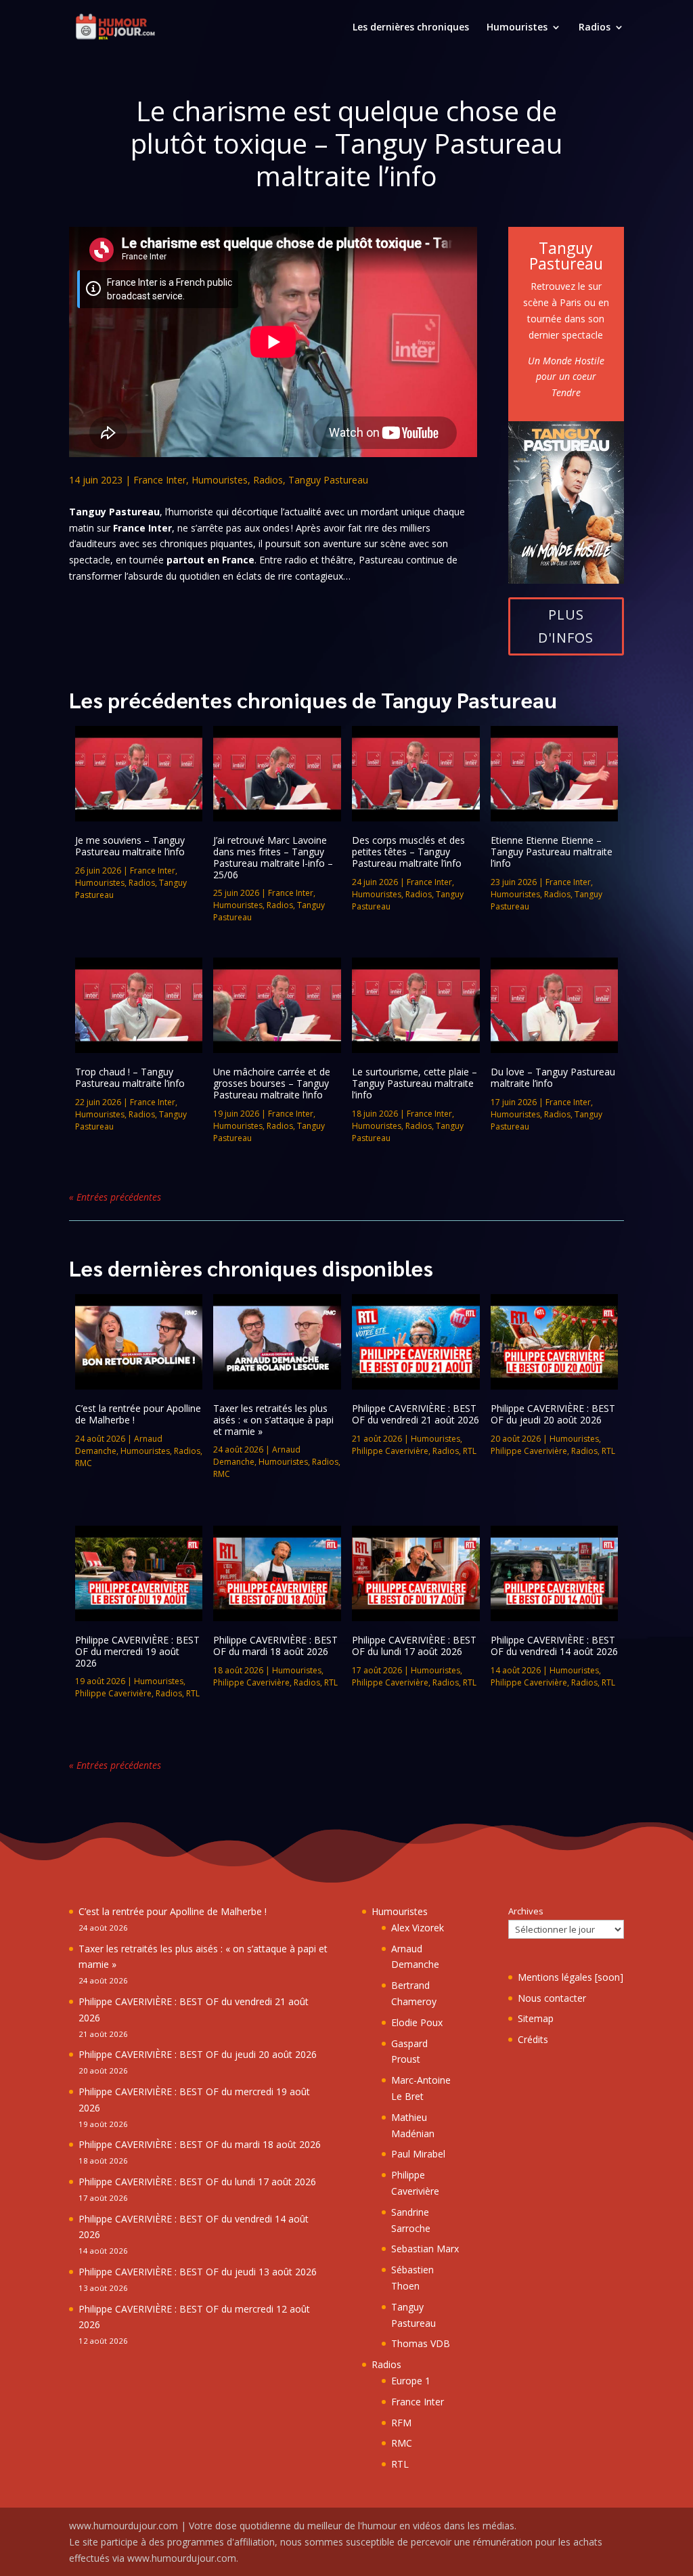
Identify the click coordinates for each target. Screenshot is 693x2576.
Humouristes (517, 28)
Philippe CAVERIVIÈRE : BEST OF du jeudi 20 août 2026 (553, 1414)
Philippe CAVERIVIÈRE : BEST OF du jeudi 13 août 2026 (198, 2272)
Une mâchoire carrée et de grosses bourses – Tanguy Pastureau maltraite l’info (272, 1083)
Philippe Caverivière (390, 1451)
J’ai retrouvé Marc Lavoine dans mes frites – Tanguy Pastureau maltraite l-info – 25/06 (273, 857)
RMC (84, 1463)
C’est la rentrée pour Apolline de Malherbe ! (138, 1414)
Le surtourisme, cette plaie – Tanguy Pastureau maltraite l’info (415, 1083)
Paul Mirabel (418, 2154)
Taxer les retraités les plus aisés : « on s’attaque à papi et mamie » (273, 1420)
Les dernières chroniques (411, 28)
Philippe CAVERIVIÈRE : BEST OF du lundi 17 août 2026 (414, 1646)
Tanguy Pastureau (328, 480)
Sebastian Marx (425, 2249)
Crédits (533, 2039)
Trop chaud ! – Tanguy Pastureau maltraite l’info (130, 1077)
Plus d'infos (566, 626)
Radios (595, 28)
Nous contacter (552, 1998)
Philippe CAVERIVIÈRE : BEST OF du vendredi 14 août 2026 (554, 1646)
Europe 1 (411, 2381)
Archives (526, 1911)
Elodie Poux (417, 2022)
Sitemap (536, 2018)
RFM (401, 2423)
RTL (470, 1451)
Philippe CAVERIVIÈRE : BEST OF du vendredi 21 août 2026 (416, 1414)
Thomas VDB (421, 2343)
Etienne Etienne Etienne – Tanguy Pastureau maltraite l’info (552, 852)
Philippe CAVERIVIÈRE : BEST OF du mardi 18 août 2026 (275, 1646)
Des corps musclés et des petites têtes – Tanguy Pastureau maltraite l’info (408, 852)
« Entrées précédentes (115, 1197)
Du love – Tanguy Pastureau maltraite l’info (553, 1077)
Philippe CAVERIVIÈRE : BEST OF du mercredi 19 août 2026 (137, 1651)
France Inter (160, 480)
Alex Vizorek (418, 1928)
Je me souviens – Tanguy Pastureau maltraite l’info (130, 846)
